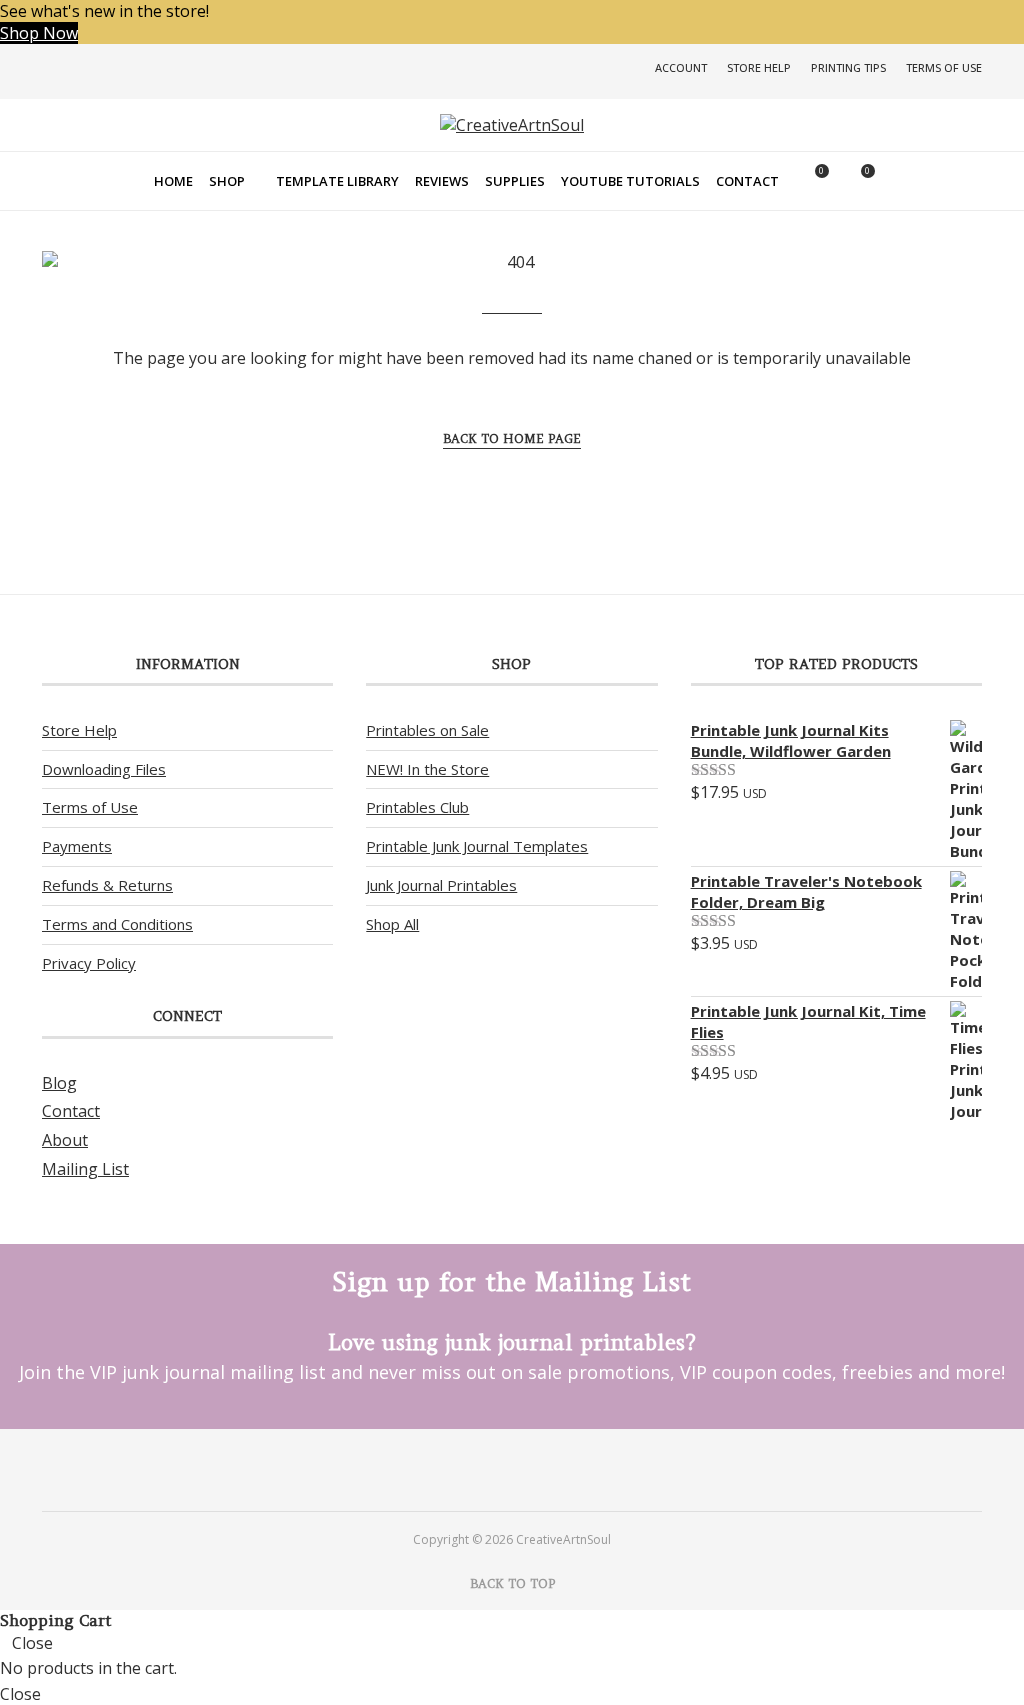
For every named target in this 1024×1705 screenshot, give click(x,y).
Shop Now (39, 33)
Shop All (392, 924)
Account (681, 67)
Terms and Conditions (117, 924)
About (65, 1140)
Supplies (515, 181)
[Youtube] (529, 1469)
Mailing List (85, 1169)
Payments (77, 846)
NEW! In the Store (427, 769)
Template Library (337, 181)
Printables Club (417, 807)
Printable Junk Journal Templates (477, 846)
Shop (227, 181)
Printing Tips (848, 67)
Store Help (759, 67)
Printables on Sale (427, 730)
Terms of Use (944, 67)
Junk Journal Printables (441, 885)
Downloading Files (104, 769)
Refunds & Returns (107, 885)
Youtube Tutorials (630, 181)
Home (173, 181)
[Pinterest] (494, 1469)
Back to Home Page (512, 438)
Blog (59, 1083)
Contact (747, 181)
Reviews (442, 181)
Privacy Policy (89, 963)
